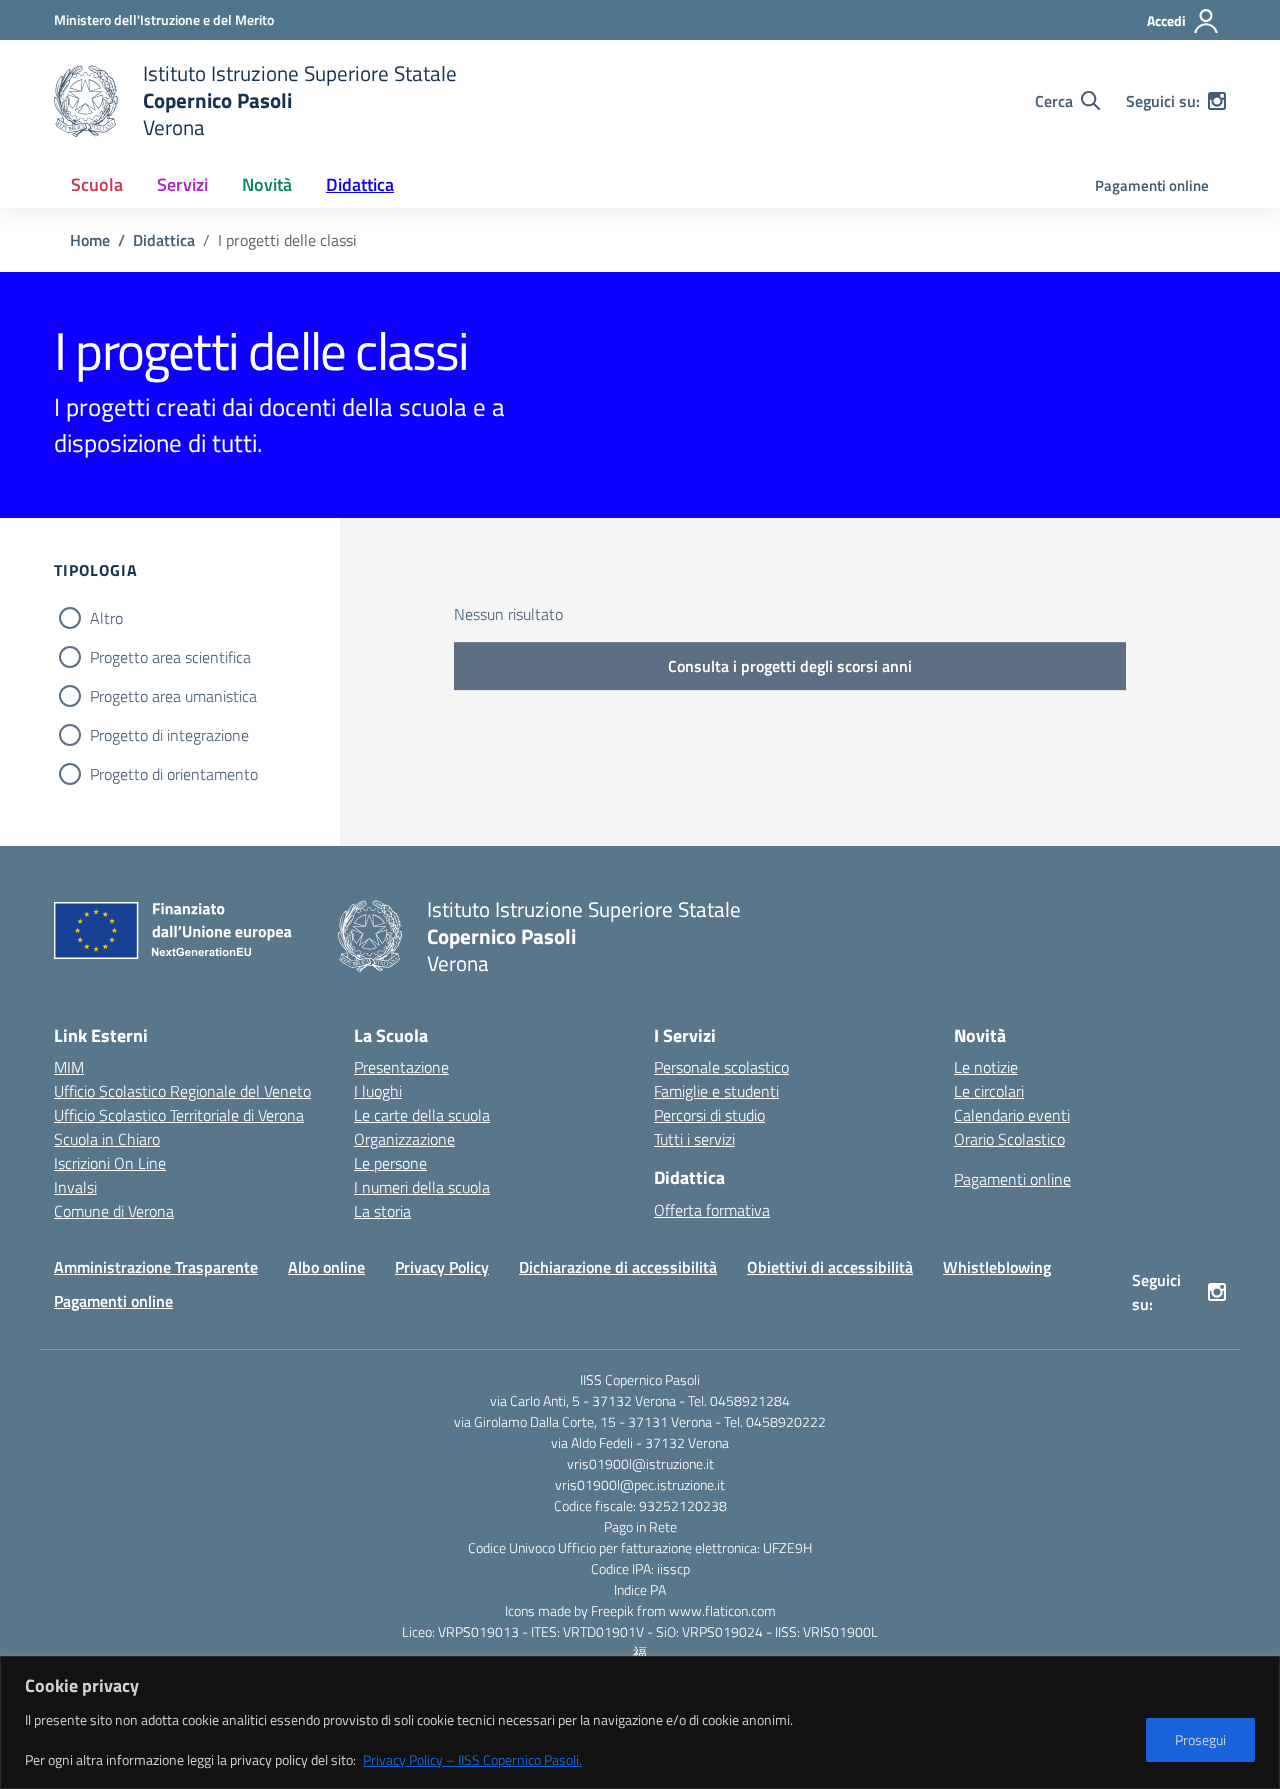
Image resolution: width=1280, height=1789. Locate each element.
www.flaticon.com (722, 1610)
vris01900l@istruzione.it (640, 1463)
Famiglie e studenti (716, 1091)
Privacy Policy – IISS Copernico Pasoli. (472, 1759)
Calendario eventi (1012, 1115)
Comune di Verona (114, 1211)
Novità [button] (267, 184)
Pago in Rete (640, 1526)
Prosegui (1200, 1739)
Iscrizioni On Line (110, 1163)
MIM (69, 1067)
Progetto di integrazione (169, 735)
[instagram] (1217, 101)
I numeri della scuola (422, 1187)
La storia (382, 1211)
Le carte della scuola (422, 1115)
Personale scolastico (721, 1067)
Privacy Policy (442, 1267)
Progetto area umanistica (173, 696)
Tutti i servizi (694, 1139)
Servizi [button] (182, 184)
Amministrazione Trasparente (156, 1267)
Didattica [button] (360, 184)
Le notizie (986, 1067)
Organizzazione (404, 1139)
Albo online (326, 1267)
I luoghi (378, 1091)
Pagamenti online (1152, 185)
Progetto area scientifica (170, 657)
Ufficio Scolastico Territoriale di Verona (179, 1115)
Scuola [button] (97, 184)
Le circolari (989, 1091)
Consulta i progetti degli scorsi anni (790, 666)
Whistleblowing (997, 1267)
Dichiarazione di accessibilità (618, 1267)
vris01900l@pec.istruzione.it (640, 1484)
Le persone (390, 1163)
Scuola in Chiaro (107, 1139)
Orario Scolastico (1009, 1139)
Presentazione (401, 1067)
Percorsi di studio (709, 1115)
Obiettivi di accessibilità (830, 1267)
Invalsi (75, 1187)
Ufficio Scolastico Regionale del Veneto (182, 1091)
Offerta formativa (712, 1210)
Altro (106, 618)
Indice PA (640, 1589)
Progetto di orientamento (174, 774)
